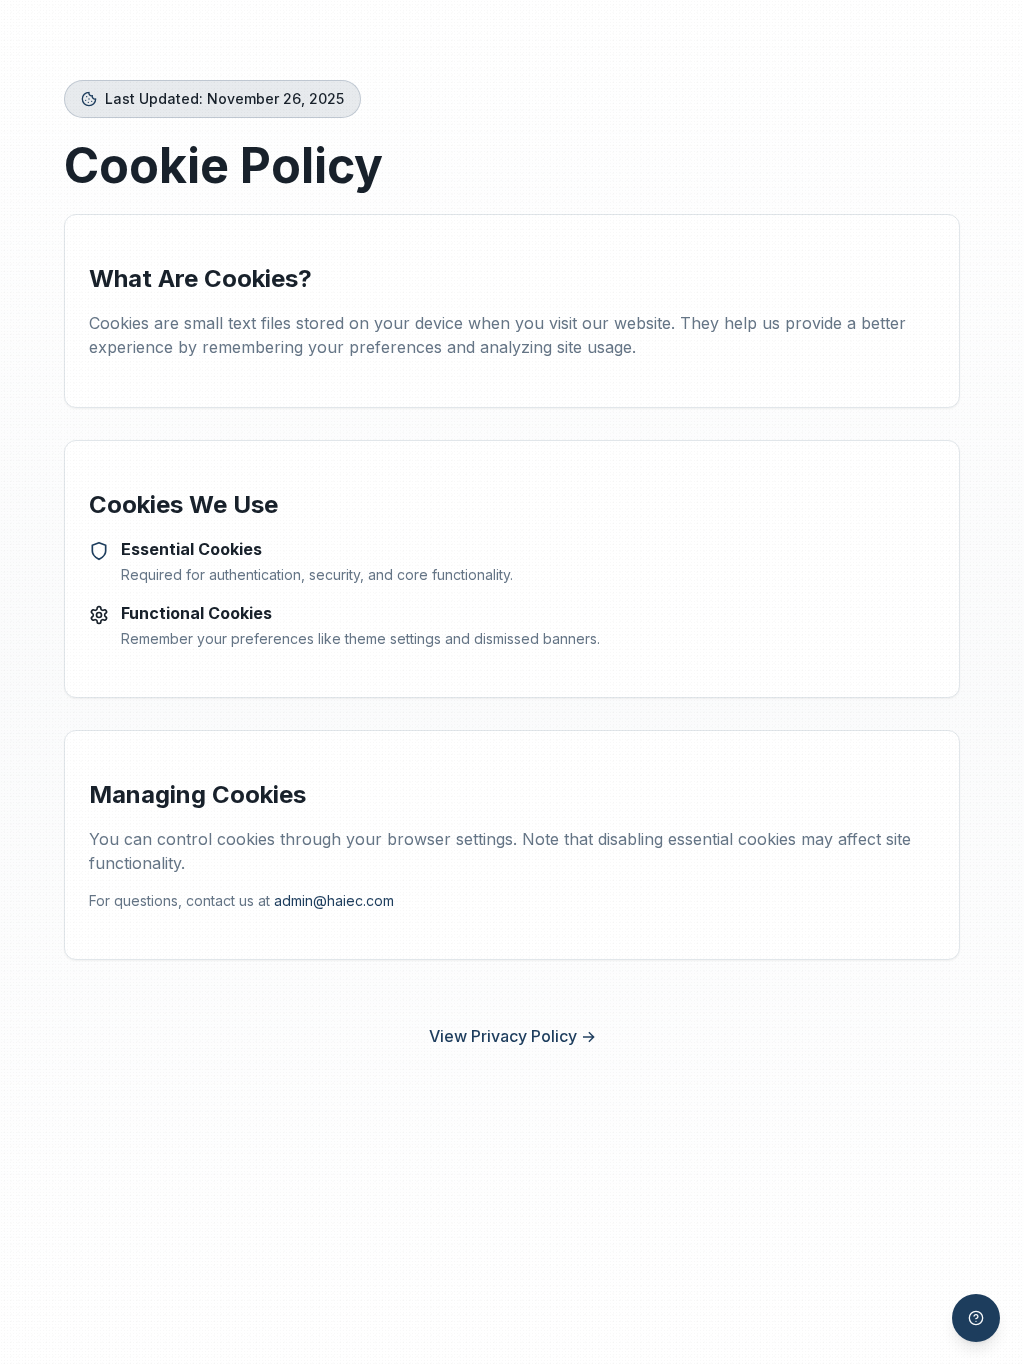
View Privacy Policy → (512, 1036)
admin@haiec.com (334, 900)
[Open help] (976, 1318)
